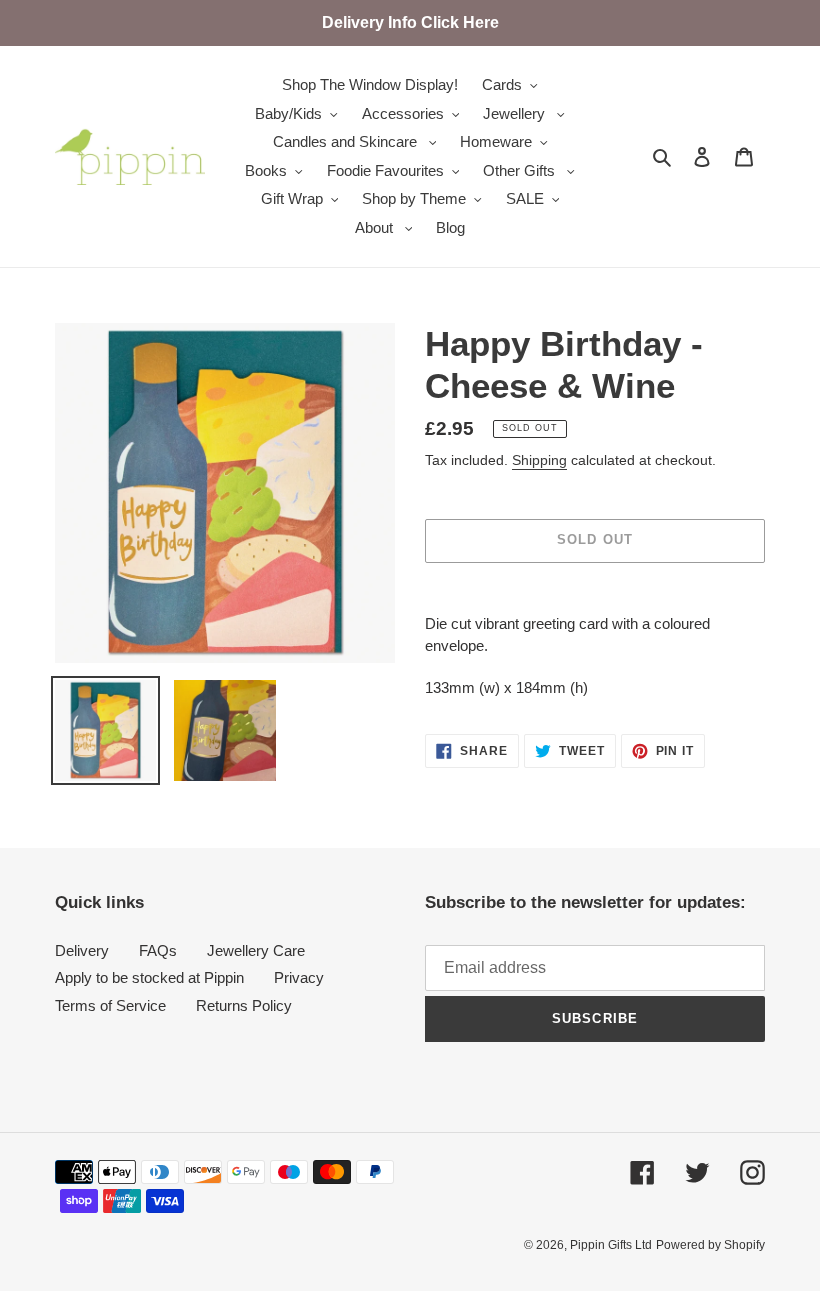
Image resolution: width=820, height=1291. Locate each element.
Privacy (299, 977)
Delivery (82, 950)
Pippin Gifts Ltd (611, 1245)
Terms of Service (110, 1005)
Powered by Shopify (710, 1245)
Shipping (539, 460)
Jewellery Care (256, 950)
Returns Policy (244, 1005)
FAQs (158, 950)
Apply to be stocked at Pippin (149, 977)
